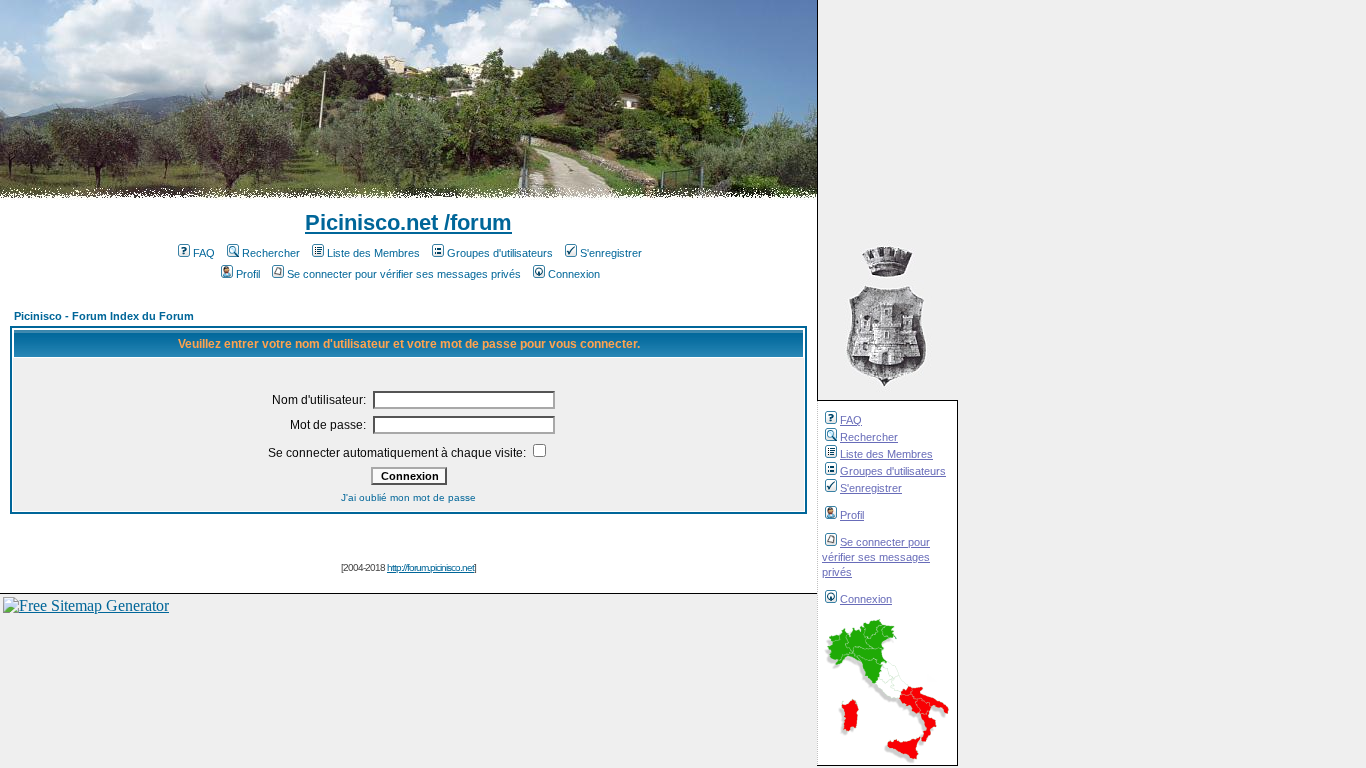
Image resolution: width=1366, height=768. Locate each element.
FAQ (851, 420)
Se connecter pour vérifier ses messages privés (876, 557)
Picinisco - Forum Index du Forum (104, 316)
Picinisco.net (371, 222)
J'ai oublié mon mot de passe (408, 497)
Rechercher (869, 437)
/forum (475, 222)
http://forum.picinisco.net (430, 567)
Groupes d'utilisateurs (893, 471)
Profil (852, 515)
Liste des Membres (886, 454)
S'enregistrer (871, 488)
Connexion (866, 599)
